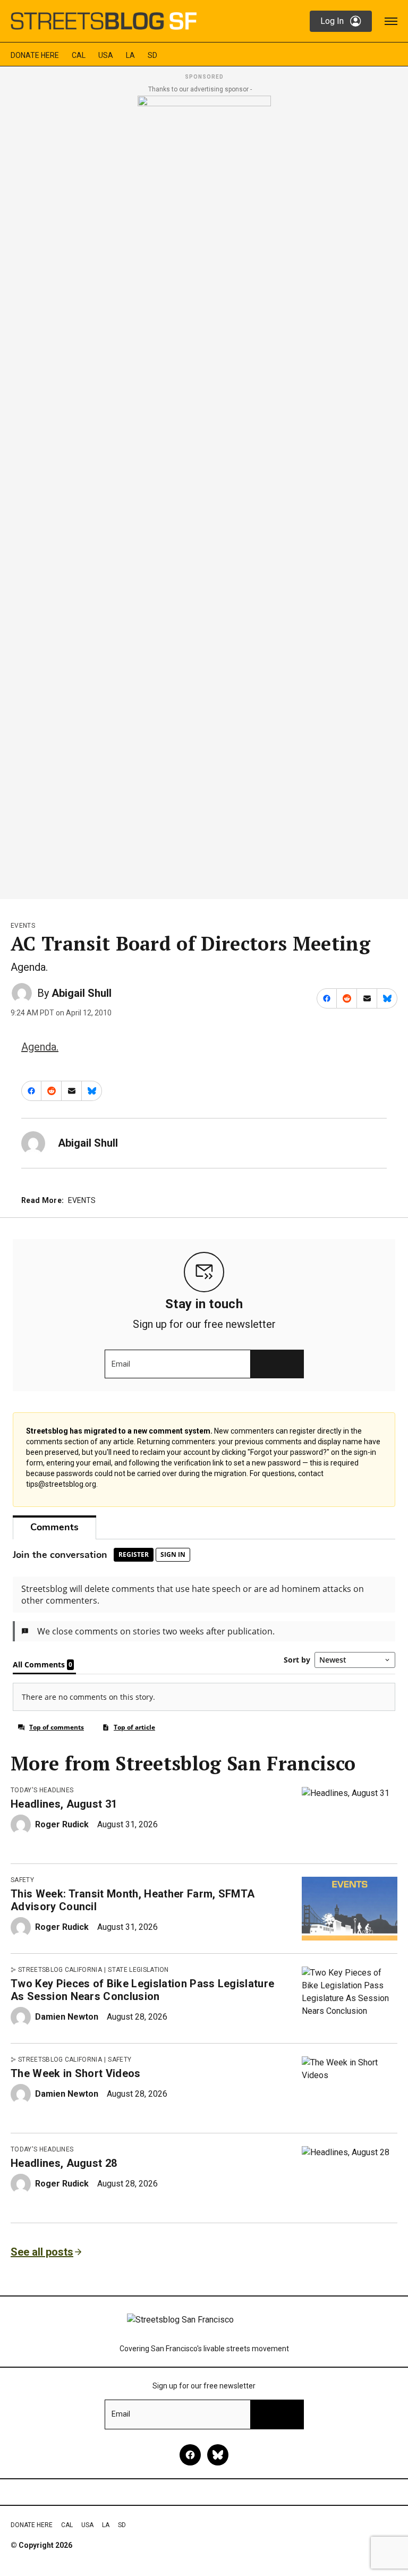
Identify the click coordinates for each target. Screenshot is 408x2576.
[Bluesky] (218, 2455)
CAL (79, 55)
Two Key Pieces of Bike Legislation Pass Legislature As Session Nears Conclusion (142, 1990)
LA (130, 55)
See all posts (42, 2252)
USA (106, 55)
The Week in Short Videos (76, 2073)
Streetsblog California (60, 1970)
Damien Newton (67, 2017)
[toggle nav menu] (391, 21)
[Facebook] (190, 2455)
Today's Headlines (42, 1790)
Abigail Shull (82, 993)
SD (152, 55)
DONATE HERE (35, 55)
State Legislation (138, 1970)
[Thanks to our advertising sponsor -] (204, 494)
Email (121, 1364)
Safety (22, 1880)
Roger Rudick (62, 1824)
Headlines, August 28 (64, 2163)
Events (23, 926)
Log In (332, 21)
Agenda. (40, 1047)
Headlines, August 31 (64, 1804)
